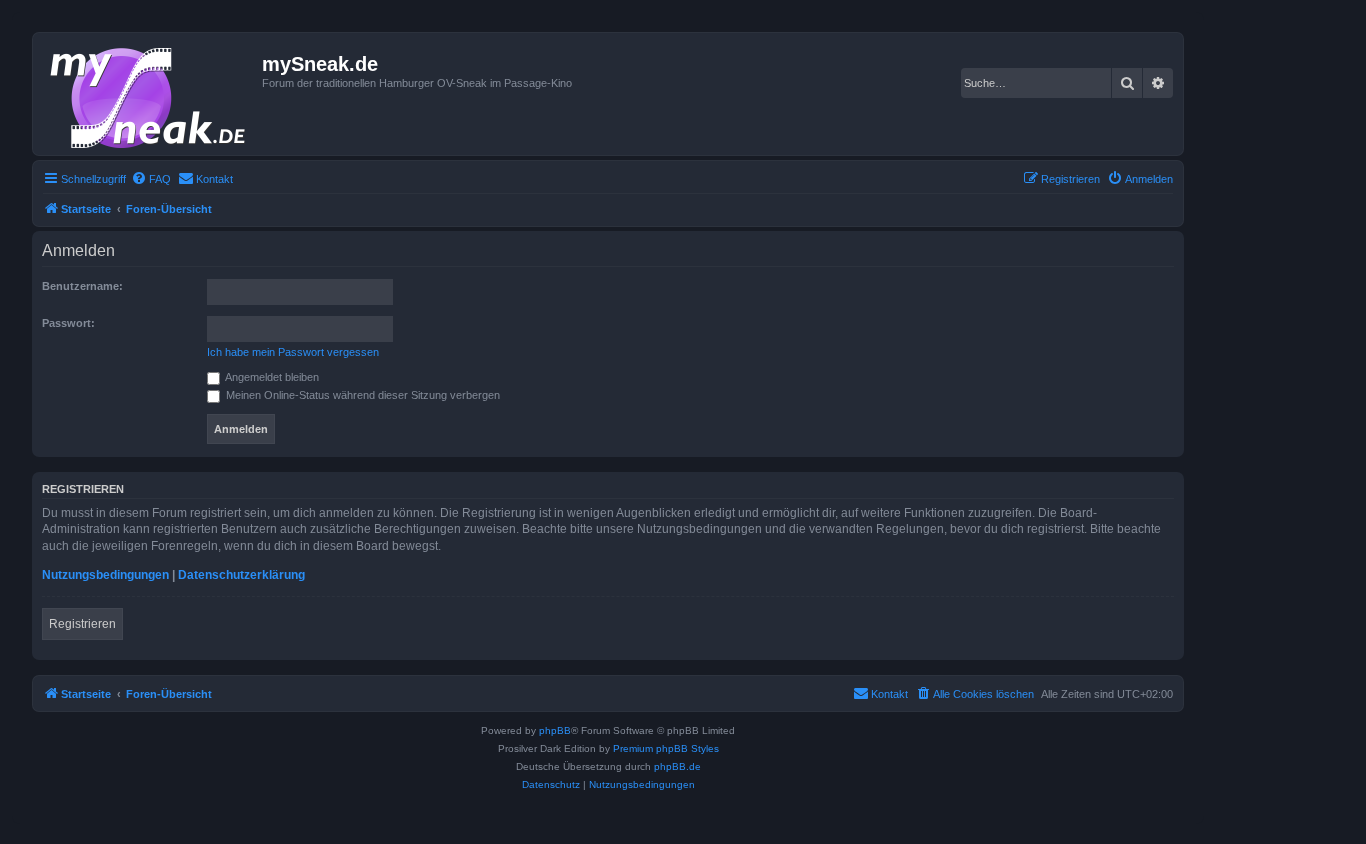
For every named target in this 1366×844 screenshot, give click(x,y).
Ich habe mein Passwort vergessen (293, 352)
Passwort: (68, 323)
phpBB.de (677, 766)
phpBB (555, 730)
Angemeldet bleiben (271, 377)
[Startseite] (150, 94)
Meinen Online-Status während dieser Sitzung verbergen (361, 395)
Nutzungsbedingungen (105, 575)
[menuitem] (151, 179)
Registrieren (82, 624)
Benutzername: (82, 286)
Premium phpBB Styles (666, 748)
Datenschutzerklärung (241, 575)
